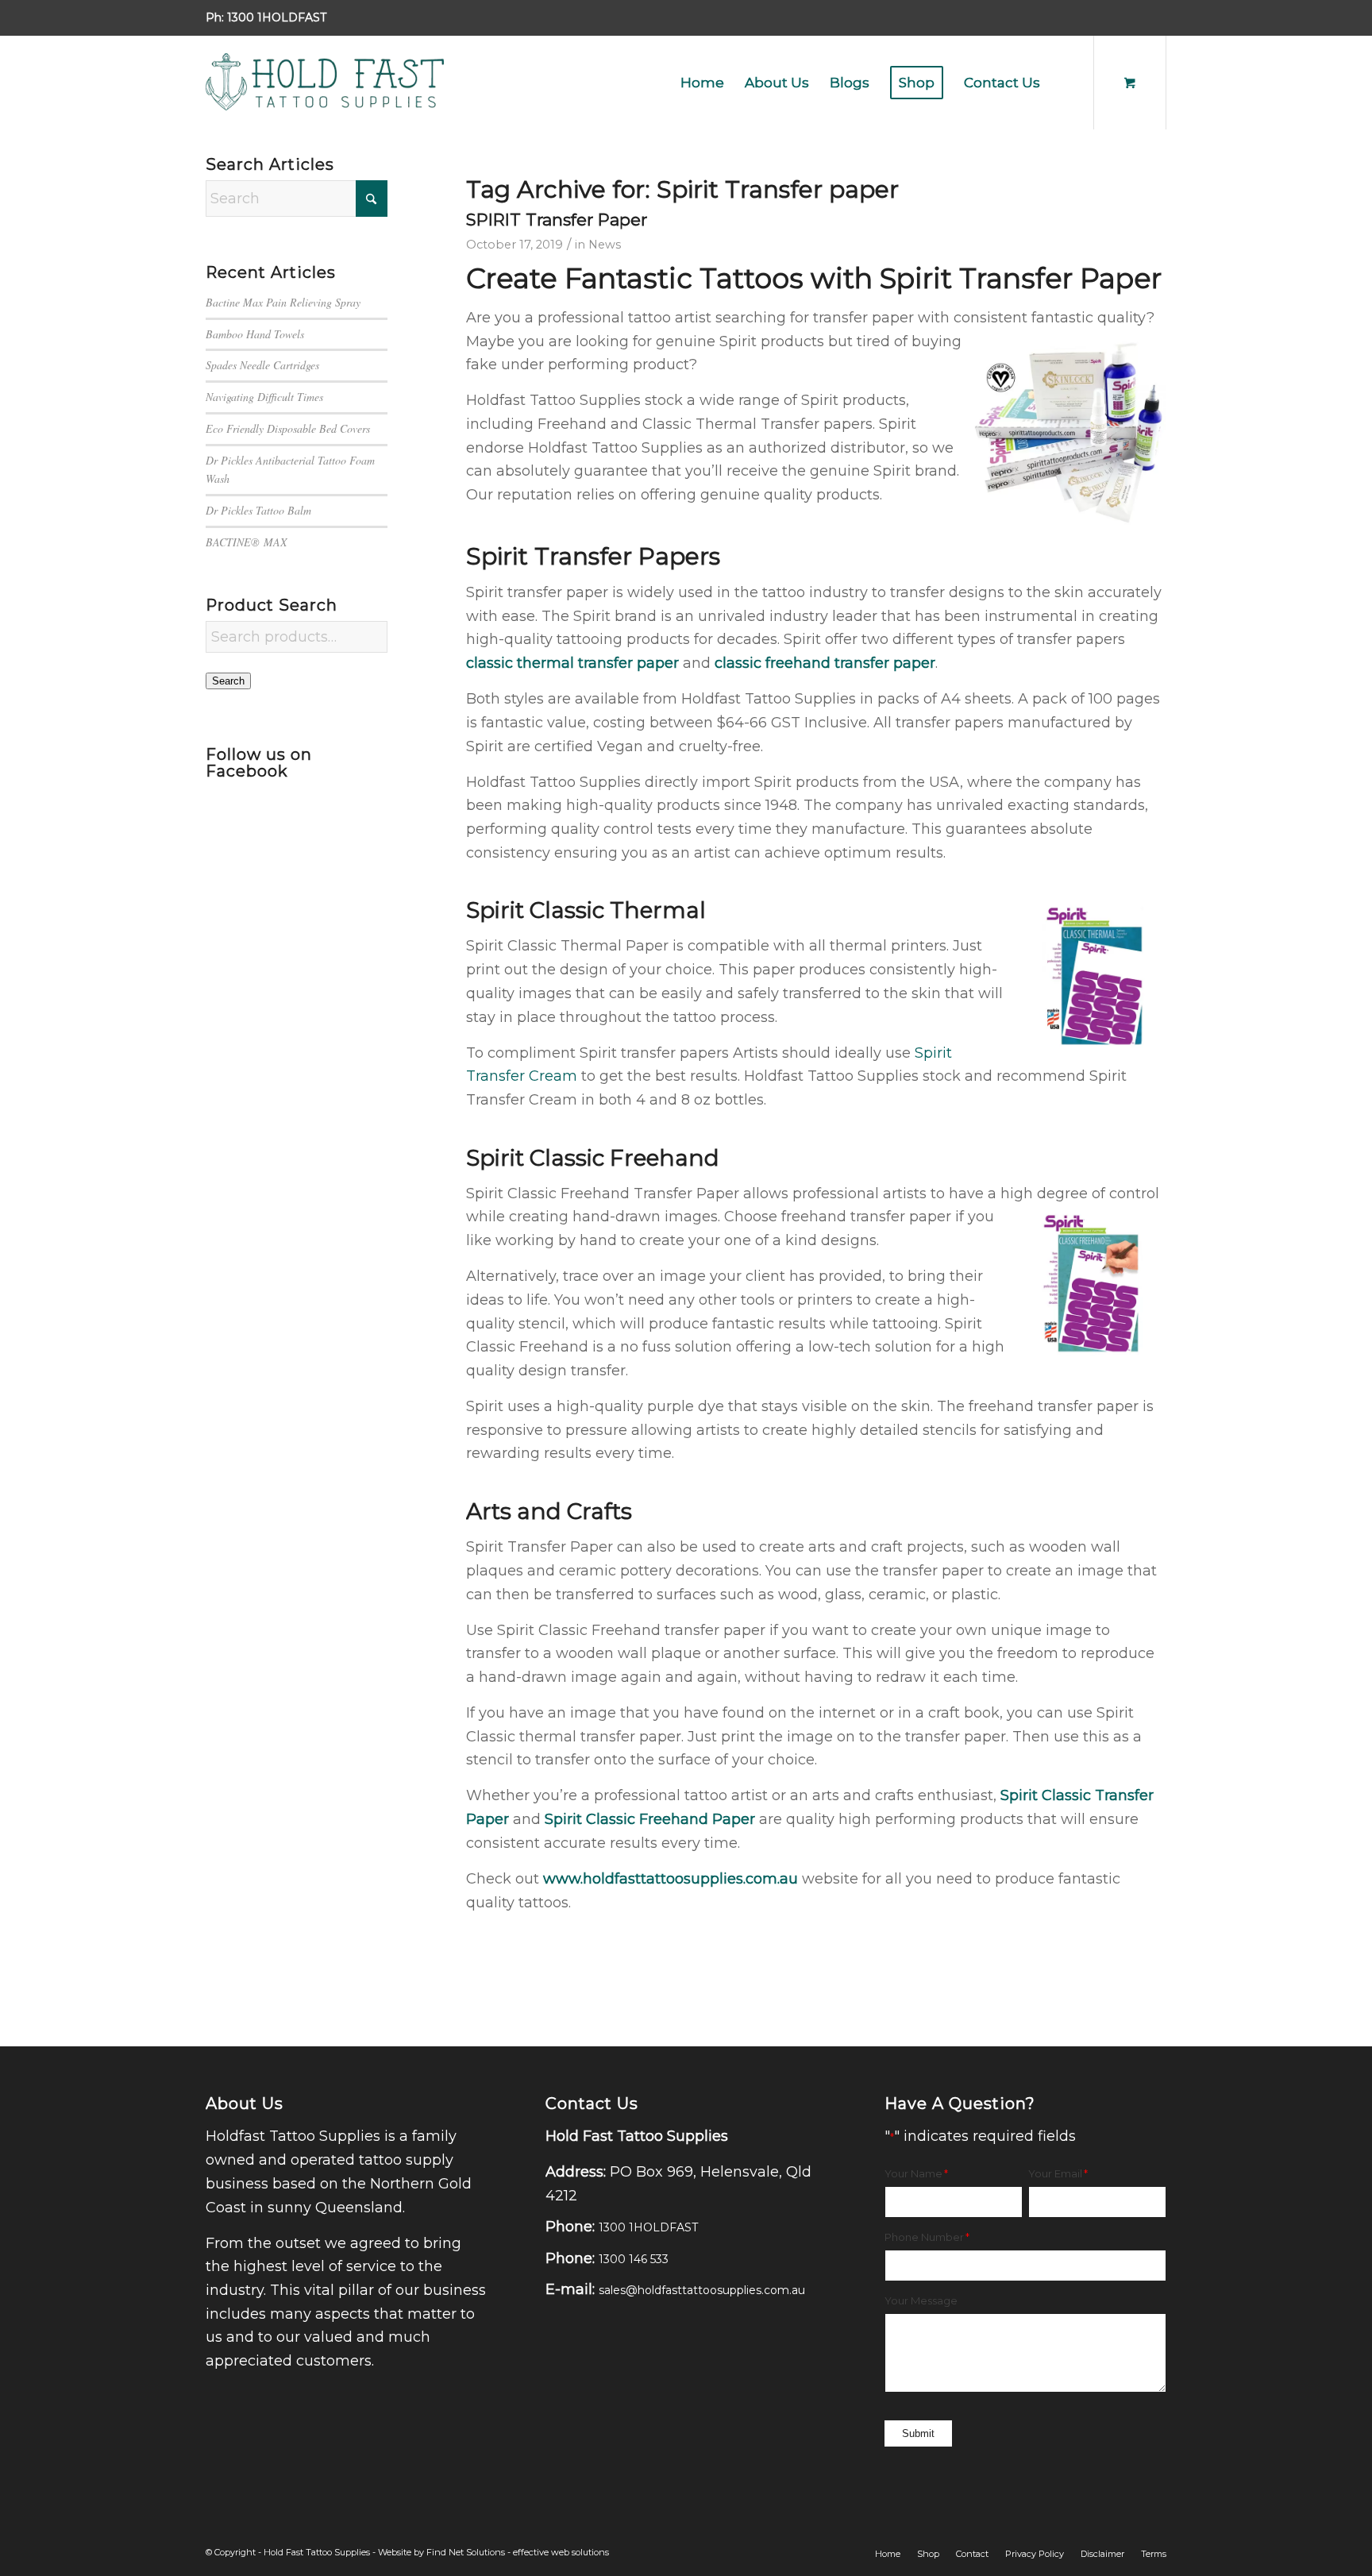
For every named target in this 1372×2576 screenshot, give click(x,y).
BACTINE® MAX (247, 542)
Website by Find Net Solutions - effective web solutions (493, 2552)
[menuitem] (702, 83)
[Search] (1066, 83)
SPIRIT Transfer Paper (557, 220)
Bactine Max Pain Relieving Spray (283, 302)
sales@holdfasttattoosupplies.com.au (702, 2290)
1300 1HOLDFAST (277, 17)
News (605, 245)
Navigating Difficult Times (264, 397)
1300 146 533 (634, 2259)
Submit (918, 2433)
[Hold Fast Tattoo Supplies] (325, 83)
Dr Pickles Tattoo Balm (258, 510)
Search (228, 681)
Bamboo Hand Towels (255, 334)
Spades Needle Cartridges (262, 365)
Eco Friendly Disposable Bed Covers (288, 428)
